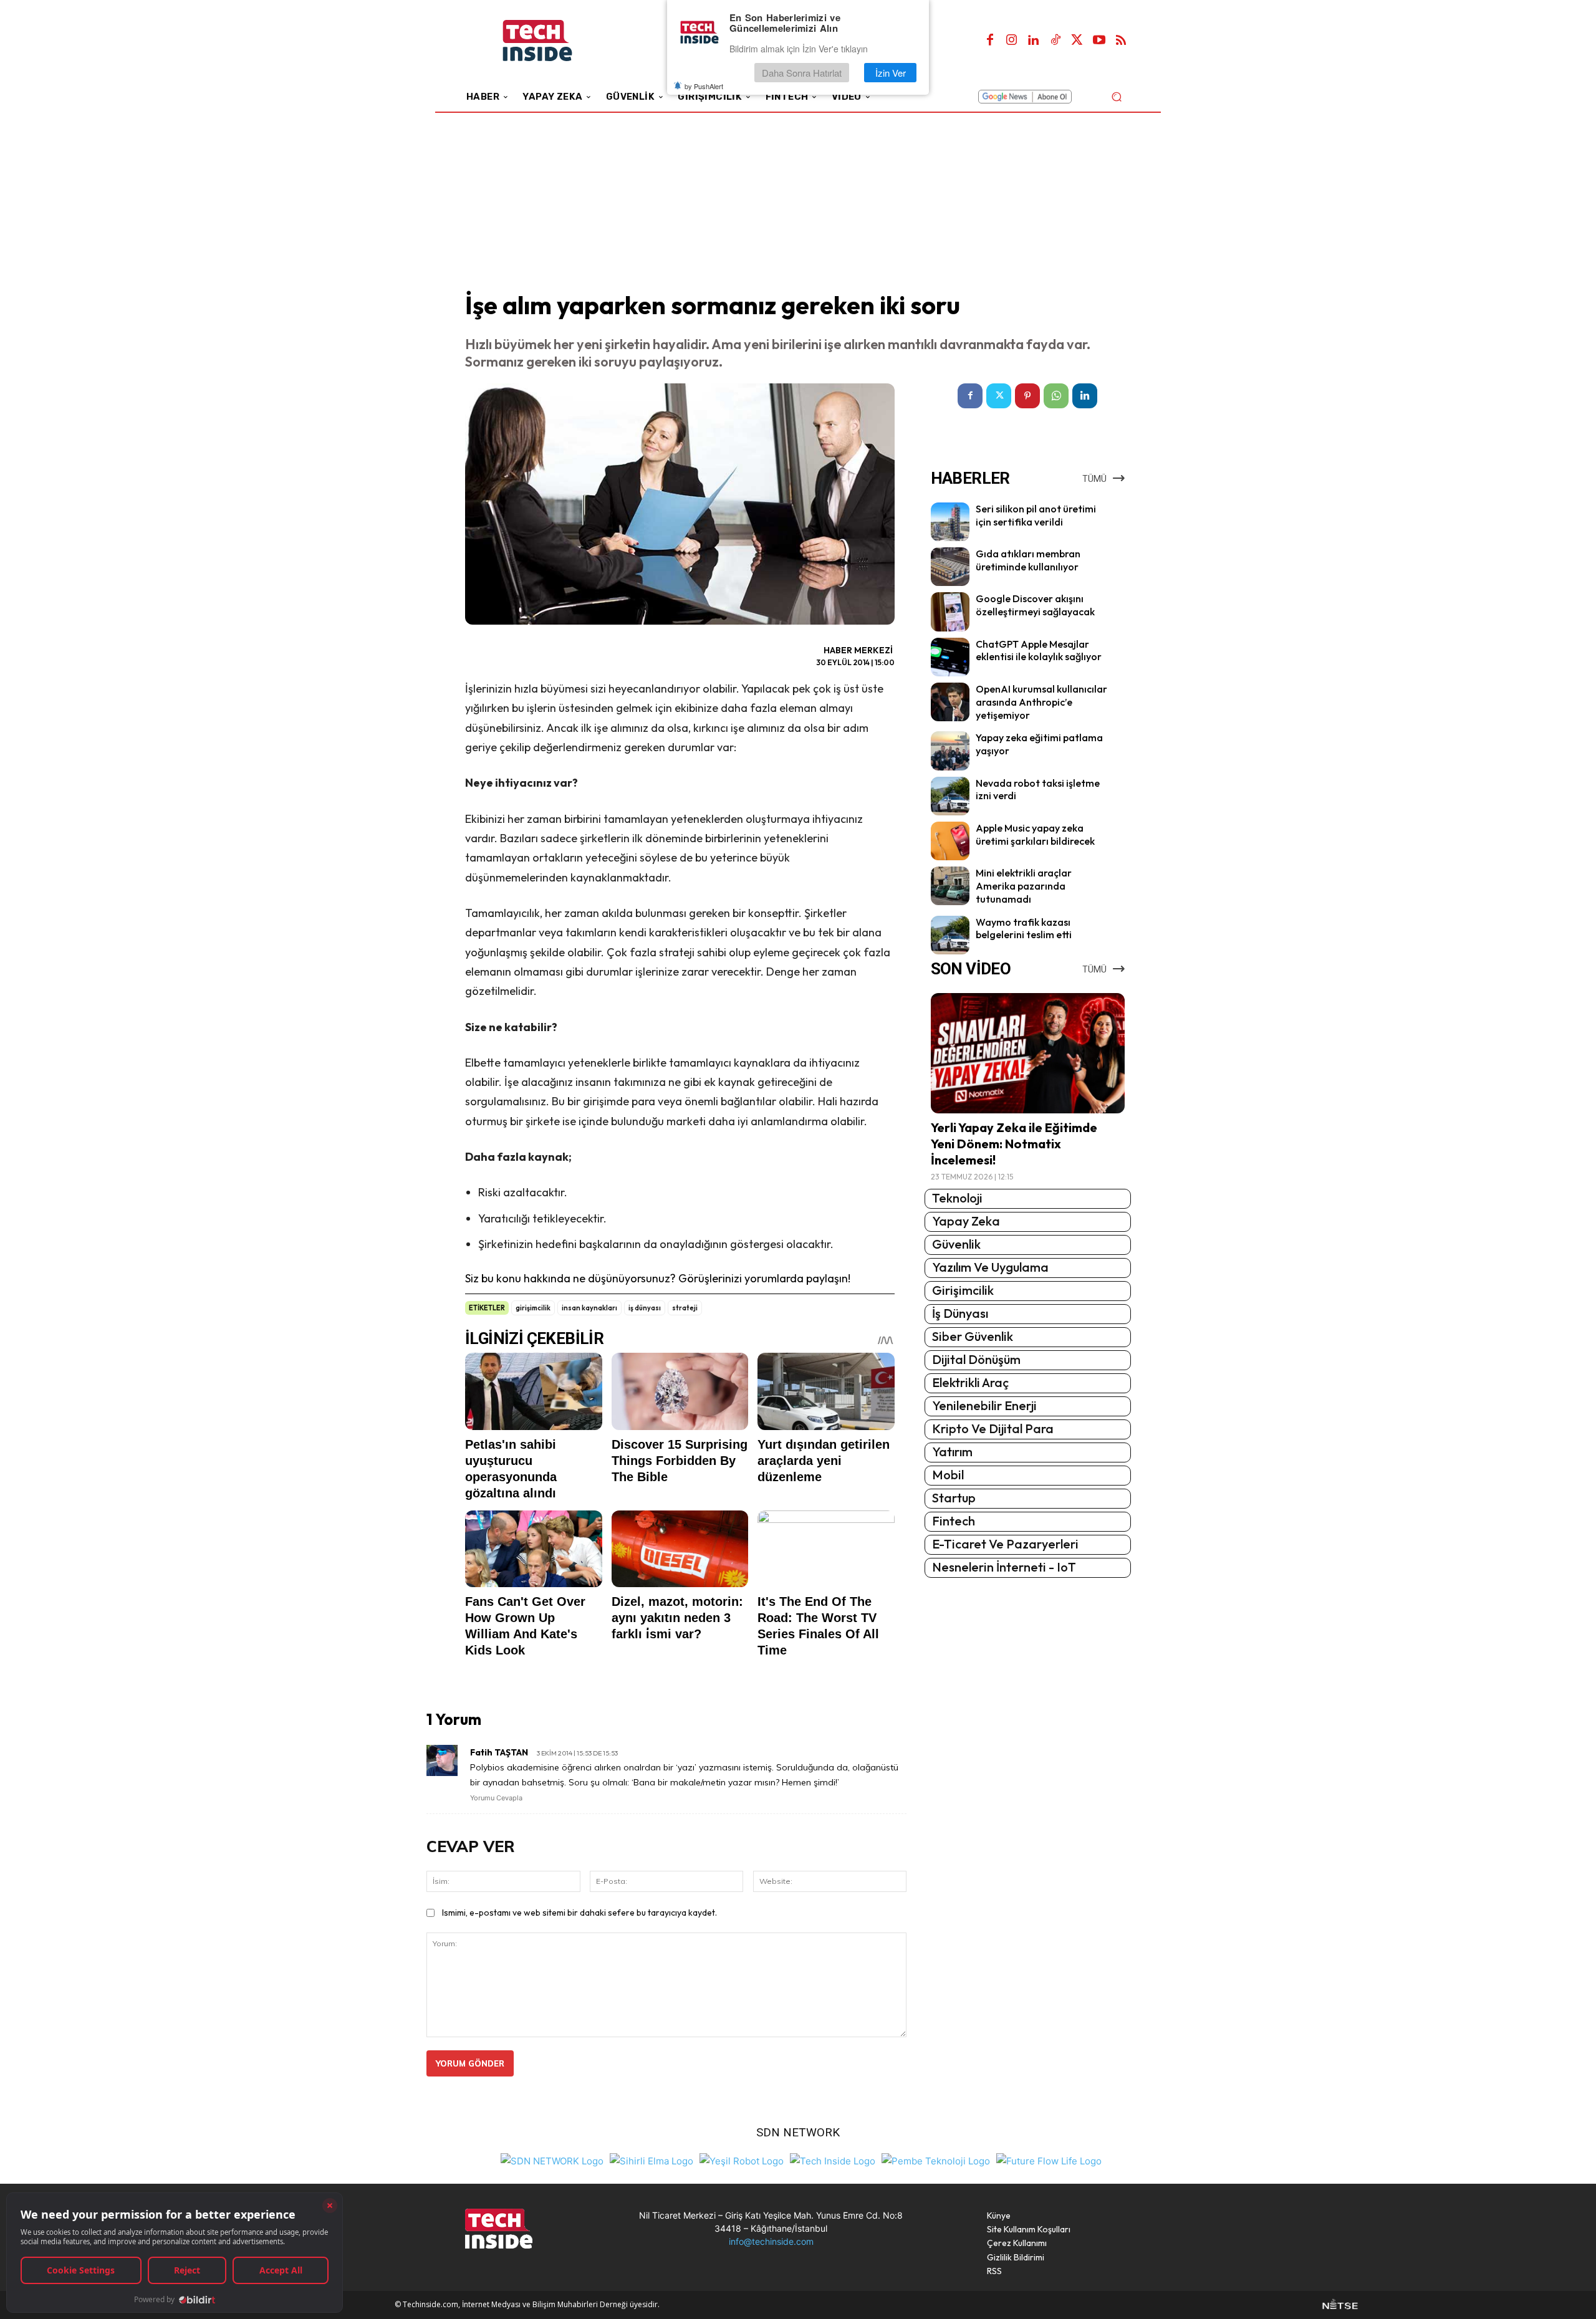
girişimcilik (533, 1308)
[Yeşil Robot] (742, 2160)
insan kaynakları (589, 1308)
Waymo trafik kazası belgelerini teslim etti (1024, 929)
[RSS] (1121, 41)
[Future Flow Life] (1049, 2160)
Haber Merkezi (858, 650)
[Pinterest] (1027, 396)
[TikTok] (1055, 41)
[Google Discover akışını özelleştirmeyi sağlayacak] (950, 612)
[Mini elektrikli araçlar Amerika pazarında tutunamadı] (950, 886)
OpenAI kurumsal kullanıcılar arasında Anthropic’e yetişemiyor (1041, 702)
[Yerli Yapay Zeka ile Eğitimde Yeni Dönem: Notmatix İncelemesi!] (1028, 1053)
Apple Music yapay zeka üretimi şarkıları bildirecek (1035, 834)
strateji (685, 1308)
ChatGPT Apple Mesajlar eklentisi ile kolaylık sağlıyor (1039, 651)
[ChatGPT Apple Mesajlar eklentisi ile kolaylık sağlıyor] (950, 657)
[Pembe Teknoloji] (936, 2160)
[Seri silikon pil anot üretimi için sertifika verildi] (950, 522)
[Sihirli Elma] (651, 2160)
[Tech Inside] (833, 2160)
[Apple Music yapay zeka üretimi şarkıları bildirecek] (950, 841)
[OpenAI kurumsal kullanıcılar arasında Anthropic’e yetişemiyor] (950, 702)
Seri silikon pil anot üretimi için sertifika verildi (1036, 515)
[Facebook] (990, 41)
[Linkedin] (1034, 41)
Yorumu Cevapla (496, 1798)
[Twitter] (1077, 41)
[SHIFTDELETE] (552, 2160)
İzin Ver (891, 73)
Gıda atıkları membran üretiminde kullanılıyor (1028, 560)
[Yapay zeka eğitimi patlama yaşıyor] (950, 751)
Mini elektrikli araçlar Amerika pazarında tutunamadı (1024, 886)
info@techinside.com (771, 2241)
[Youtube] (1099, 41)
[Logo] (555, 41)
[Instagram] (1012, 41)
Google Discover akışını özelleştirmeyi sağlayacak (1035, 605)
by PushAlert (704, 86)
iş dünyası (645, 1308)
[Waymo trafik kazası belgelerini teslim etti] (950, 935)
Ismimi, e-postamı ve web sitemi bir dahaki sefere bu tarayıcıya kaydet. (579, 1913)
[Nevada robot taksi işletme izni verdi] (950, 796)
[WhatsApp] (1056, 396)
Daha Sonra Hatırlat (802, 73)
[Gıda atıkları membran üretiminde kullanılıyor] (950, 567)
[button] (1116, 96)
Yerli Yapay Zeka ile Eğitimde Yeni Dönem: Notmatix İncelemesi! (1014, 1144)
